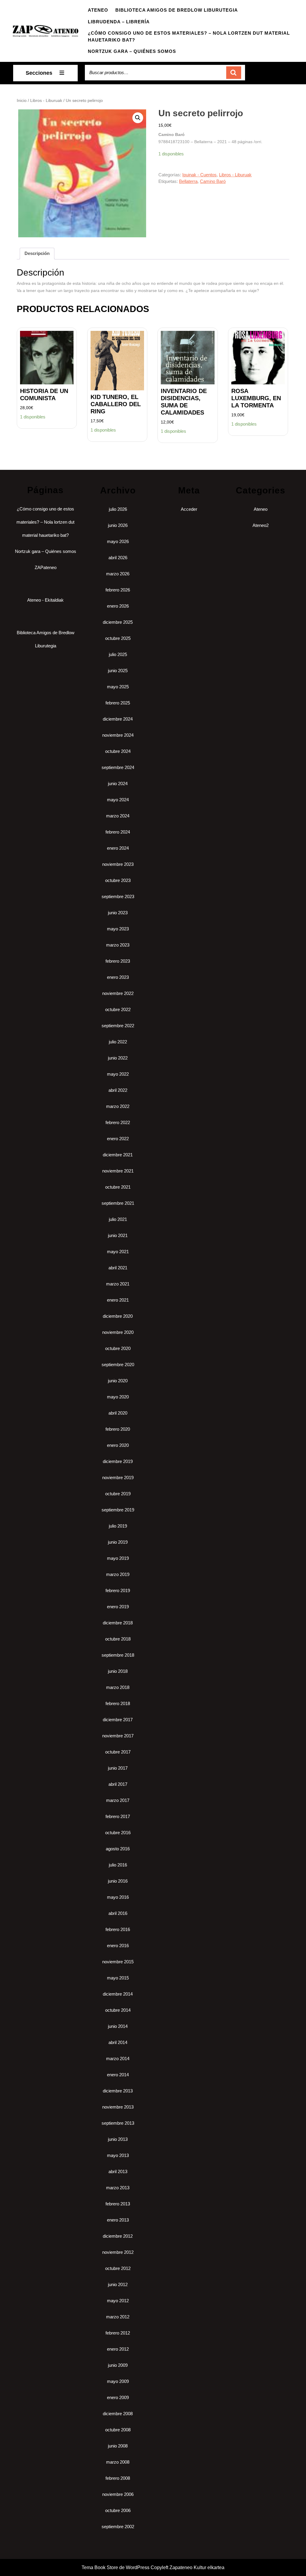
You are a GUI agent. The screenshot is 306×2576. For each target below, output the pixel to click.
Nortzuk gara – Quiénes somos (132, 51)
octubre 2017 (118, 1752)
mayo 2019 (118, 1558)
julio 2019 (118, 1526)
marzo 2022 (118, 1106)
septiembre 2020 (118, 1365)
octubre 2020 (118, 1348)
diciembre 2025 (118, 622)
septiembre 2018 (118, 1655)
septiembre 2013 (118, 2123)
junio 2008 (118, 2446)
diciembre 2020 (118, 1316)
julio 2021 (118, 1219)
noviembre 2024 (118, 735)
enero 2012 (118, 2349)
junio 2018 (118, 1671)
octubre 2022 (118, 1009)
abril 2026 (118, 558)
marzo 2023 (118, 945)
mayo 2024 (118, 800)
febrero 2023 (118, 961)
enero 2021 (118, 1300)
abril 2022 (118, 1090)
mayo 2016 (118, 1897)
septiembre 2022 (118, 1026)
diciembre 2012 (118, 2236)
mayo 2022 (118, 1074)
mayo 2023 (118, 929)
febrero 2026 (118, 590)
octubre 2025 (118, 638)
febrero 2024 (118, 832)
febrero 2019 (118, 1590)
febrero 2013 (118, 2204)
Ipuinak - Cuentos (199, 175)
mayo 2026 (118, 541)
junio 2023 (118, 913)
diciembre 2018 (118, 1623)
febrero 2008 (118, 2478)
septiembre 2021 (118, 1203)
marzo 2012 (118, 2317)
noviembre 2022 (118, 993)
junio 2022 (118, 1058)
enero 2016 (118, 1946)
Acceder (189, 509)
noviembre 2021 (118, 1171)
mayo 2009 (118, 2381)
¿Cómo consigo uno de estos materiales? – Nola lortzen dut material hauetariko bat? (189, 36)
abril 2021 (118, 1268)
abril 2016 (118, 1913)
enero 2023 (118, 977)
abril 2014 (118, 2042)
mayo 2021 (118, 1252)
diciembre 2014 (118, 1994)
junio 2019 (118, 1542)
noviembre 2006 (118, 2494)
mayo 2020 (118, 1397)
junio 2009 (118, 2365)
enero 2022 (118, 1139)
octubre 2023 (118, 880)
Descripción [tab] (37, 253)
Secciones (39, 73)
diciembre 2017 (118, 1720)
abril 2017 (118, 1784)
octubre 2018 (118, 1639)
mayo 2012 (118, 2301)
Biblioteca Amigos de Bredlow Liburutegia (177, 10)
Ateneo (98, 10)
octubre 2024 (118, 751)
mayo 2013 (118, 2155)
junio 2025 (118, 671)
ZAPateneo (46, 567)
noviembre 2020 (118, 1332)
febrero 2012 (118, 2333)
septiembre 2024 (118, 767)
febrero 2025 (118, 703)
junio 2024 (118, 783)
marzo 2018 (118, 1687)
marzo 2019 (118, 1574)
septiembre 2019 (118, 1510)
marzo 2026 (118, 574)
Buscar (234, 73)
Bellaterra (188, 181)
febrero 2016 (118, 1929)
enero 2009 (118, 2397)
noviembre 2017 (118, 1736)
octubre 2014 (118, 2010)
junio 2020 (118, 1381)
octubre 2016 (118, 1833)
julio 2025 (118, 654)
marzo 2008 (118, 2462)
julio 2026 (118, 509)
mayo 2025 (118, 687)
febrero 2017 (118, 1816)
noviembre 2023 (118, 864)
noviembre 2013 (118, 2107)
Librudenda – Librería (119, 22)
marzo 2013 (118, 2188)
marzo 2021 (118, 1284)
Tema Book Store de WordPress (115, 2567)
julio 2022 (118, 1042)
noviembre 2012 (118, 2252)
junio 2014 (118, 2026)
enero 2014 (118, 2075)
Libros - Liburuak (46, 101)
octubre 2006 (118, 2510)
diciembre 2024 (118, 719)
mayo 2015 (118, 1978)
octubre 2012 (118, 2268)
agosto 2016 (118, 1849)
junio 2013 (118, 2139)
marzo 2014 (118, 2058)
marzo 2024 (118, 816)
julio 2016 (118, 1865)
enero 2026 (118, 606)
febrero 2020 (118, 1429)
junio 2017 (118, 1768)
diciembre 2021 (118, 1155)
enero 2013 (118, 2220)
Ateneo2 (261, 525)
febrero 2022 (118, 1122)
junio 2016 (118, 1881)
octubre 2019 (118, 1494)
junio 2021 (118, 1235)
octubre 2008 (118, 2430)
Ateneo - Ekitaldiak (45, 600)
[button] (138, 118)
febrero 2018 (118, 1703)
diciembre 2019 (118, 1461)
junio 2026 (118, 525)
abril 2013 (118, 2171)
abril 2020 (118, 1413)
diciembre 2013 (118, 2091)
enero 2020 (118, 1445)
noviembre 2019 (118, 1477)
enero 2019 (118, 1607)
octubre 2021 (118, 1187)
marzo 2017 (118, 1800)
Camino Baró (213, 181)
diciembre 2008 (118, 2414)
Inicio (22, 101)
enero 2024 (118, 848)
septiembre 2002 (118, 2527)
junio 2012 (118, 2284)
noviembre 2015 (118, 1962)
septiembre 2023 (118, 896)
